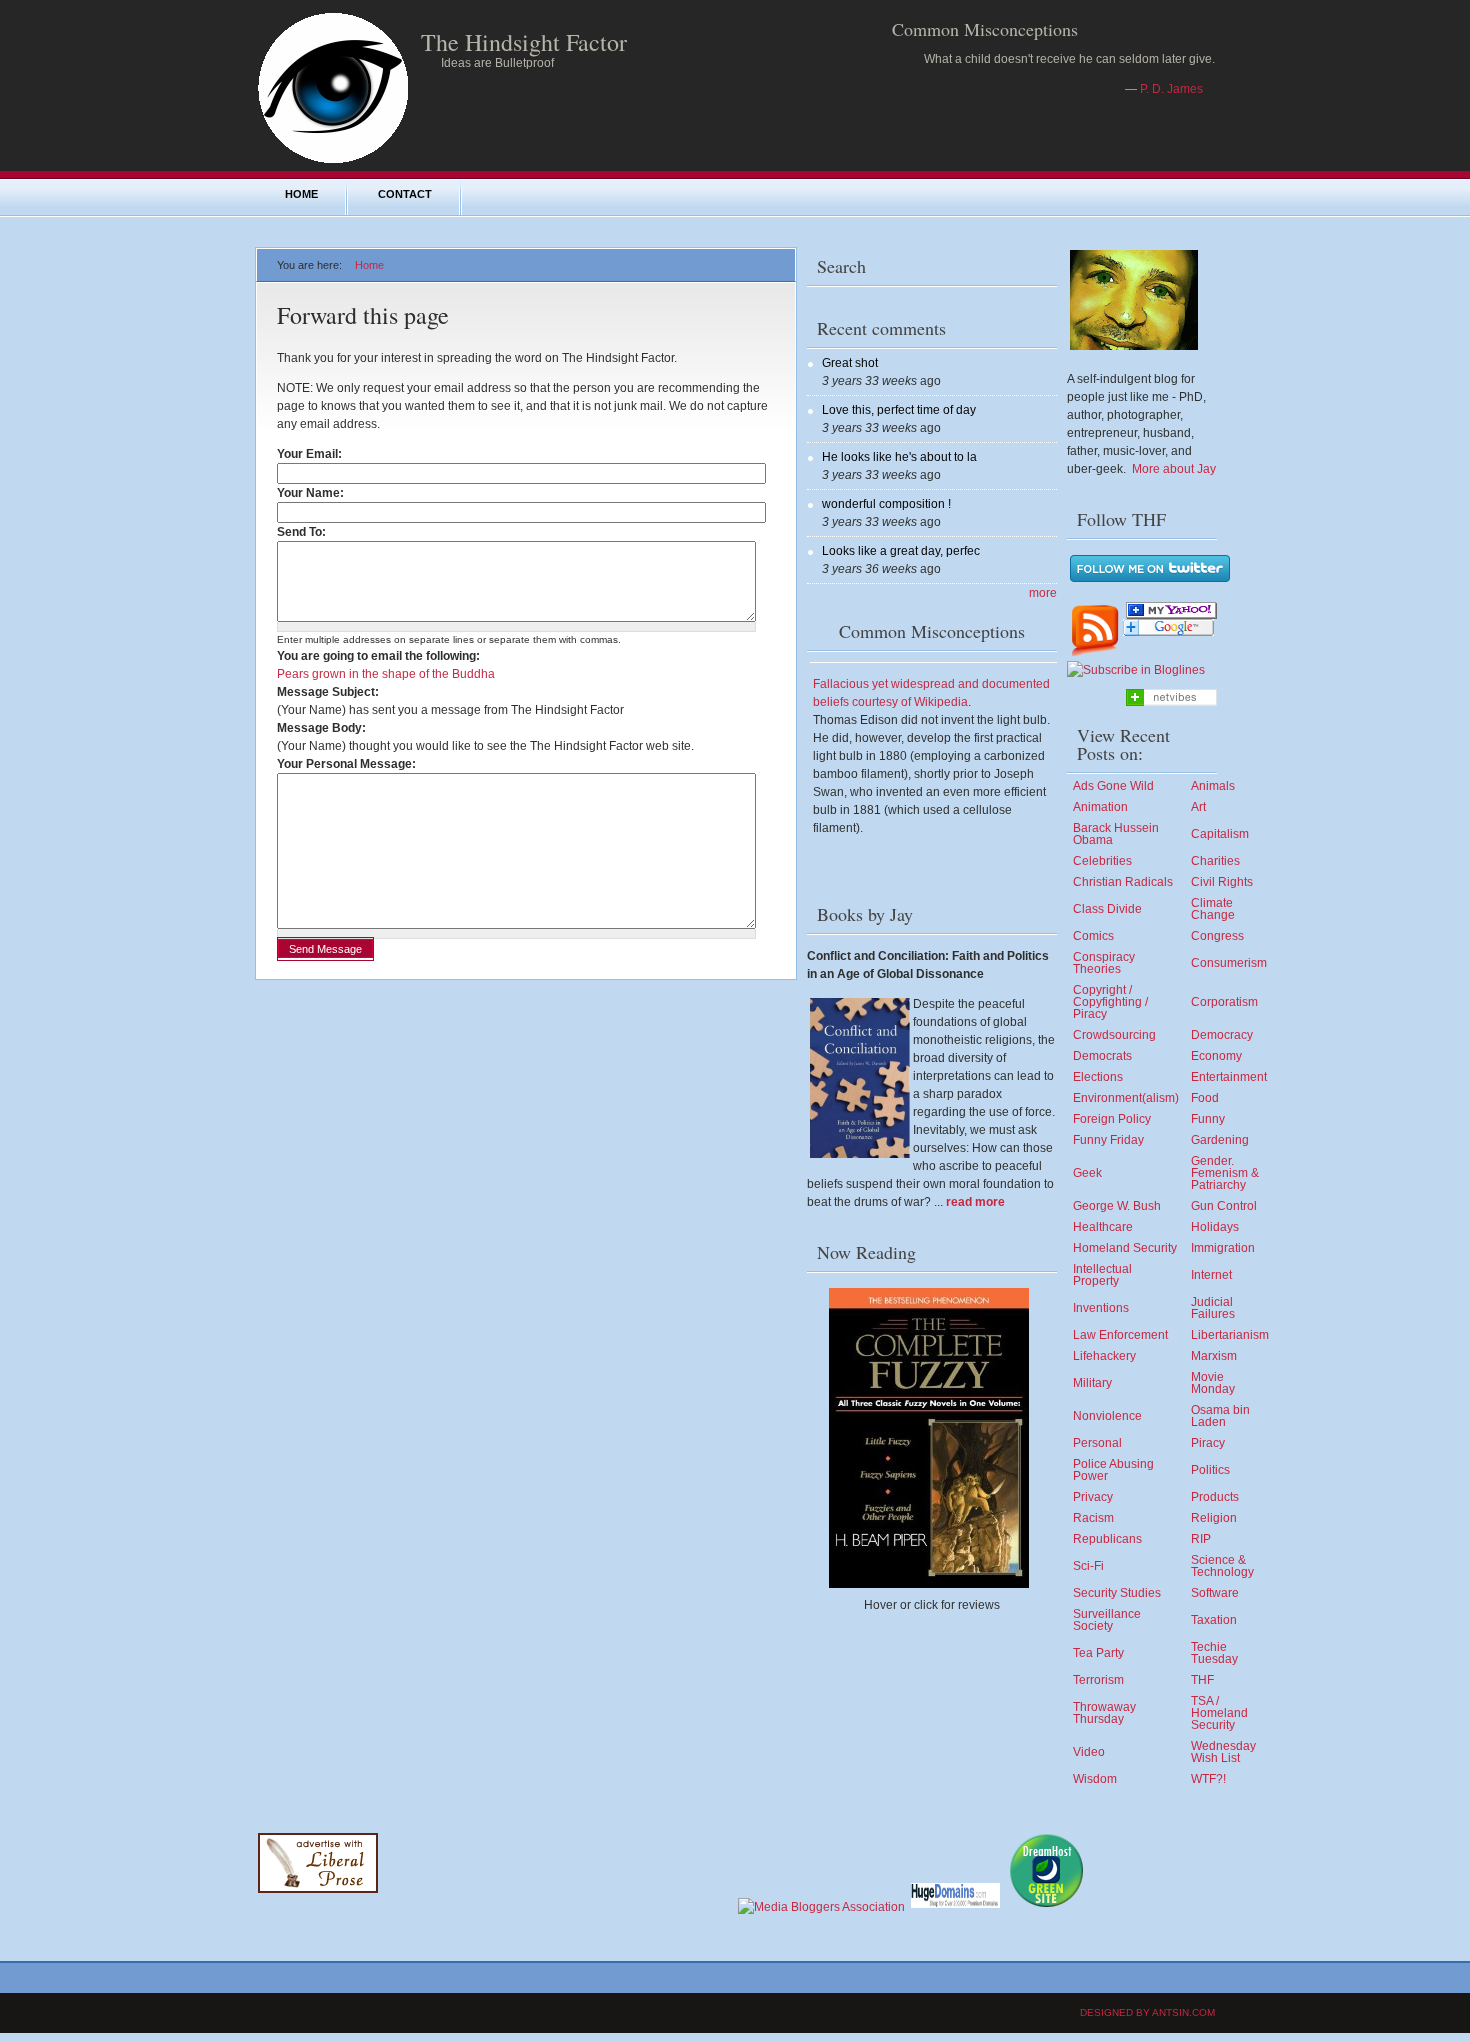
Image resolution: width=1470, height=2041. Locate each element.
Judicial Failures (1213, 1308)
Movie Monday (1213, 1383)
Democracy (1222, 1035)
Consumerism (1229, 963)
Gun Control (1224, 1206)
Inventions (1101, 1308)
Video (1089, 1752)
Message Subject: (328, 692)
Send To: (305, 532)
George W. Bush (1117, 1206)
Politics (1210, 1470)
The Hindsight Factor (524, 42)
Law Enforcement (1120, 1335)
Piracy (1208, 1443)
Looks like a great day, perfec (901, 551)
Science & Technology (1222, 1566)
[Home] (333, 162)
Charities (1215, 861)
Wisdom (1095, 1779)
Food (1205, 1098)
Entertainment (1229, 1077)
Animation (1100, 807)
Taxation (1214, 1620)
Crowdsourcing (1114, 1035)
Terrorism (1098, 1680)
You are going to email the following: (378, 656)
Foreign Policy (1112, 1119)
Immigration (1223, 1248)
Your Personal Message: (346, 764)
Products (1215, 1497)
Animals (1213, 786)
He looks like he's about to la (899, 457)
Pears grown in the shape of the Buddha (386, 674)
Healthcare (1103, 1227)
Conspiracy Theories (1104, 963)
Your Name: (314, 493)
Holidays (1215, 1227)
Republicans (1107, 1539)
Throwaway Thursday (1104, 1713)
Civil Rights (1222, 882)
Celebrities (1102, 861)
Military (1092, 1383)
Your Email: (313, 454)
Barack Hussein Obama (1116, 834)
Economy (1216, 1056)
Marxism (1214, 1356)
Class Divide (1107, 909)
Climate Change (1213, 909)
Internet (1211, 1275)
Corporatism (1224, 1002)
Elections (1098, 1077)
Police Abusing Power (1113, 1470)
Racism (1093, 1518)
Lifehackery (1104, 1356)
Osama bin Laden (1220, 1416)
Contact (405, 194)
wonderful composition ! (886, 504)
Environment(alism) (1126, 1098)
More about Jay (1174, 469)
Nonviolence (1107, 1416)
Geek (1087, 1173)
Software (1215, 1593)
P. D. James (1171, 89)
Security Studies (1117, 1593)
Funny (1208, 1119)
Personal (1097, 1443)
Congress (1217, 936)
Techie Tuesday (1214, 1653)
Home (301, 194)
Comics (1093, 936)
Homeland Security (1125, 1248)
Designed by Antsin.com (1147, 2012)
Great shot (850, 363)
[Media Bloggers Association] (821, 1907)
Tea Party (1098, 1653)
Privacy (1093, 1497)
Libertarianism (1230, 1335)
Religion (1214, 1518)
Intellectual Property (1102, 1275)
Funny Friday (1108, 1140)
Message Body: (321, 728)
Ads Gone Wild (1113, 786)
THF (1202, 1680)
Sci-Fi (1088, 1566)
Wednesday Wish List (1223, 1752)
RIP (1201, 1539)
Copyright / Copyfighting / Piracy (1110, 1002)
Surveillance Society (1107, 1620)
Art (1198, 807)
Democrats (1102, 1056)
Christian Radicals (1123, 882)
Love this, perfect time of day (899, 410)
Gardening (1220, 1140)
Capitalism (1220, 834)
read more (975, 1202)
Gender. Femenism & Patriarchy (1225, 1173)
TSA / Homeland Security (1219, 1713)
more (1043, 593)
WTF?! (1208, 1779)
